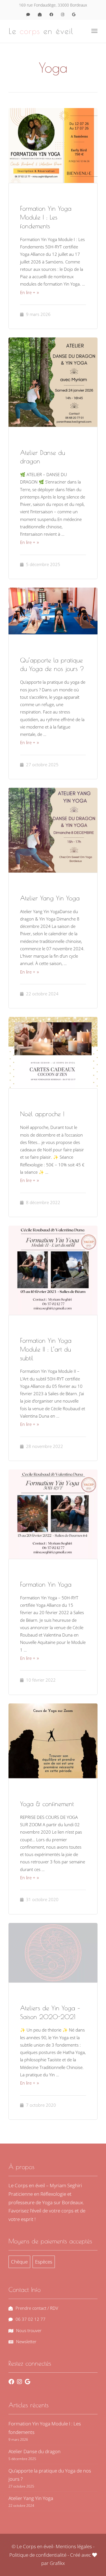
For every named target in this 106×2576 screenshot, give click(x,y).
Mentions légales (74, 2546)
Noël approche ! (42, 1114)
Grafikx (57, 2563)
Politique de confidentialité (38, 2555)
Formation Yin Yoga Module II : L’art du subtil (46, 1349)
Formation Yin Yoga (46, 1584)
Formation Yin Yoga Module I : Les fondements (46, 217)
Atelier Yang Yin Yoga (50, 898)
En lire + (28, 292)
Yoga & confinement (47, 1804)
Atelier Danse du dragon (34, 2451)
